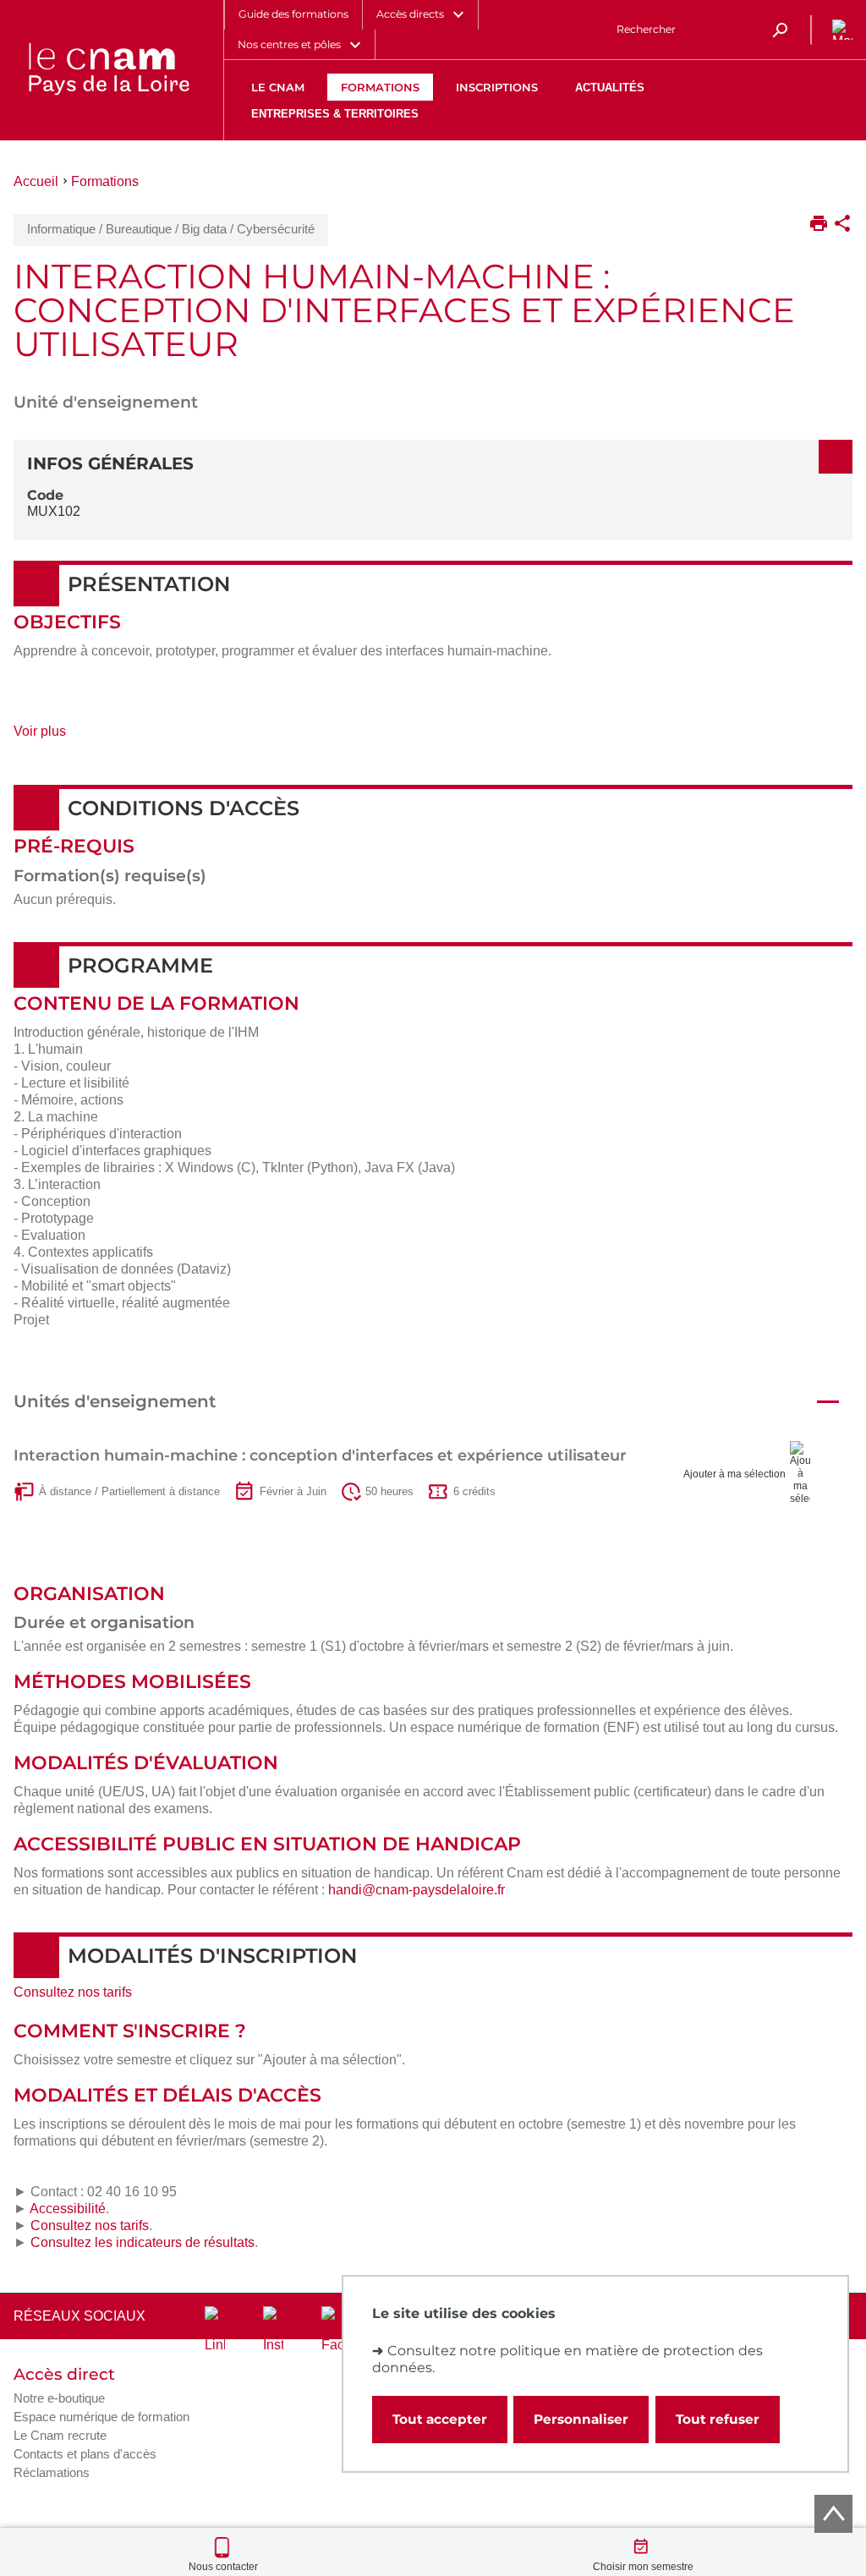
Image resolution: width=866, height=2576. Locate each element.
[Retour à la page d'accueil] (108, 70)
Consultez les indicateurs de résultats (143, 2242)
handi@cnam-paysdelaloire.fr (417, 1890)
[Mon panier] (839, 30)
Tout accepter (440, 2419)
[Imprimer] (819, 225)
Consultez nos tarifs (73, 1992)
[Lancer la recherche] (780, 30)
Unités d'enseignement (115, 1401)
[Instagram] (273, 2330)
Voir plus (59, 737)
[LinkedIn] (215, 2330)
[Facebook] (332, 2330)
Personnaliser (581, 2419)
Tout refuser (718, 2419)
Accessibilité (68, 2209)
